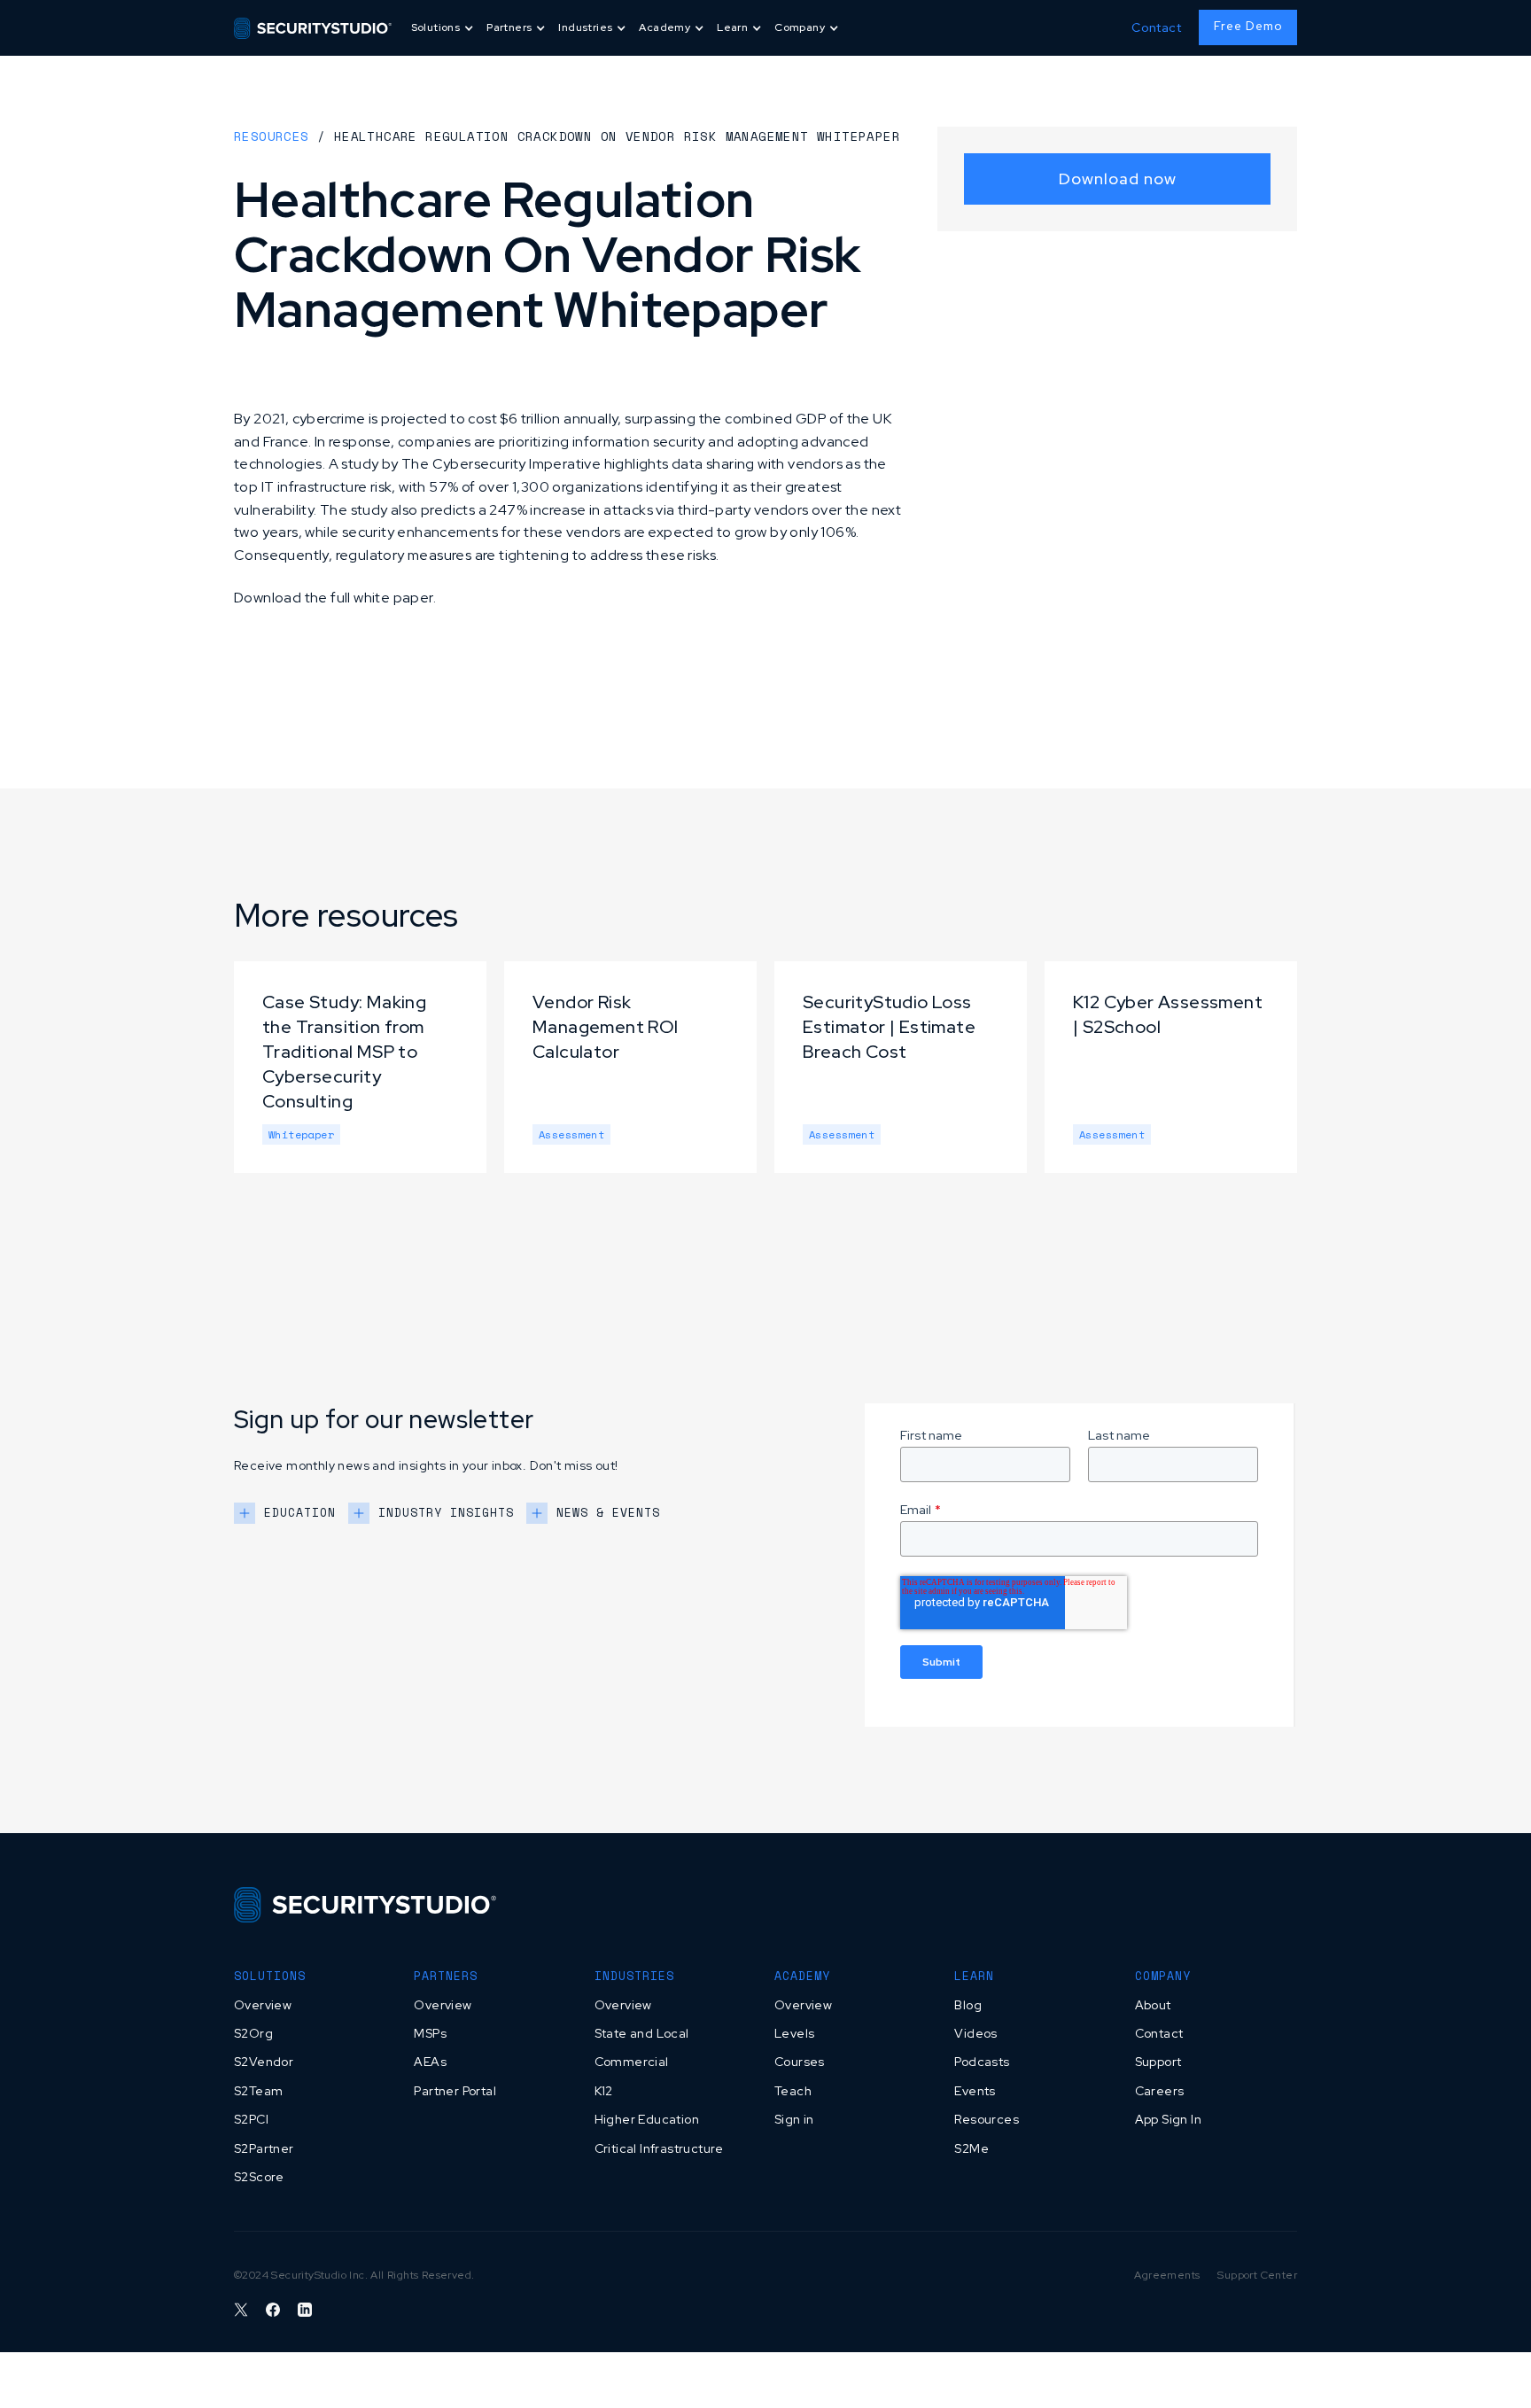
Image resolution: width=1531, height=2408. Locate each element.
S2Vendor (264, 2062)
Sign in (794, 2119)
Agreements (1167, 2275)
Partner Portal (455, 2091)
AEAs (430, 2062)
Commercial (632, 2062)
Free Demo (1248, 26)
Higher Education (647, 2119)
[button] (444, 28)
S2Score (259, 2177)
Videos (975, 2033)
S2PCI (251, 2119)
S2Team (258, 2091)
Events (975, 2091)
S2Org (253, 2033)
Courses (800, 2062)
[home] (313, 27)
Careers (1160, 2091)
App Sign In (1168, 2119)
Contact (1156, 27)
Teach (793, 2091)
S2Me (971, 2148)
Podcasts (982, 2062)
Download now (1118, 179)
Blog (968, 2005)
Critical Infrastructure (659, 2148)
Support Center (1257, 2275)
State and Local (642, 2033)
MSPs (430, 2033)
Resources (272, 136)
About (1153, 2005)
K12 (604, 2091)
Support (1158, 2062)
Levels (794, 2033)
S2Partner (264, 2148)
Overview (263, 2005)
